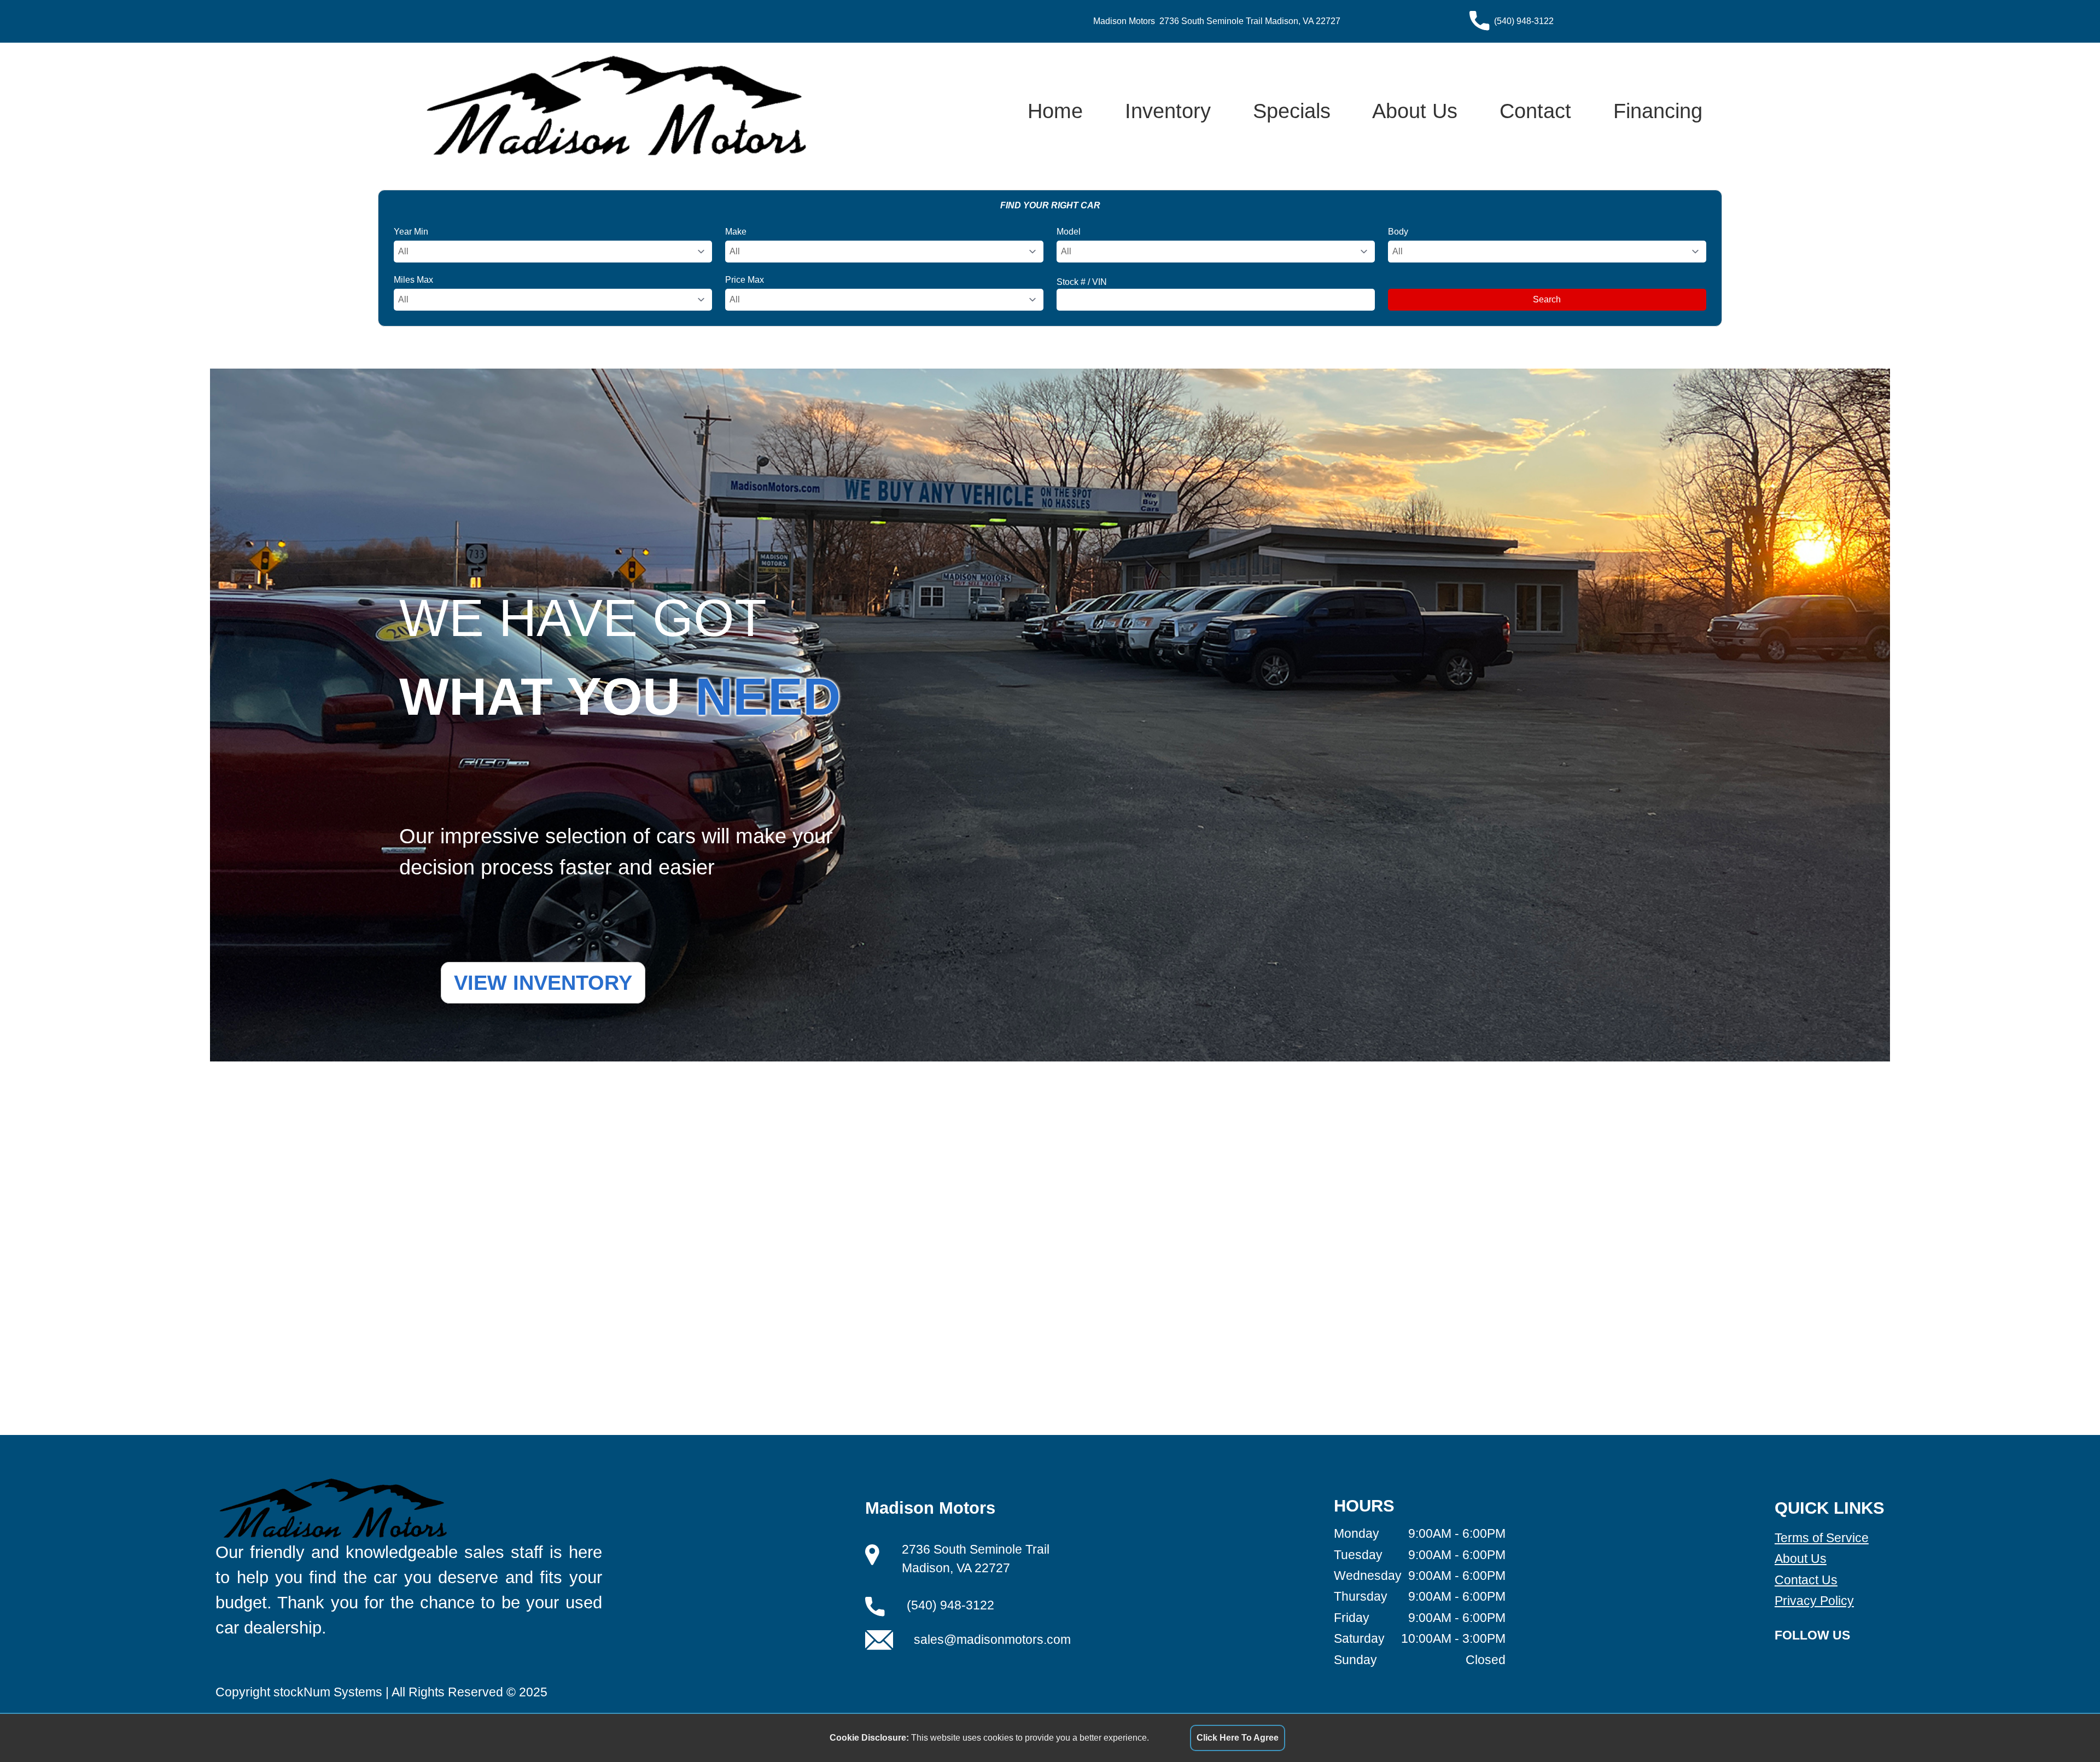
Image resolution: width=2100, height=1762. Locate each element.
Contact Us (1806, 1580)
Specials (1292, 111)
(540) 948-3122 (1524, 21)
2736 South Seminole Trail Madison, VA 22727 (1250, 21)
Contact (1535, 111)
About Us (1415, 111)
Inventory (1168, 111)
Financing (1658, 111)
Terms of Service (1822, 1538)
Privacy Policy (1814, 1601)
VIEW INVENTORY (543, 982)
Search (1547, 299)
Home (1055, 111)
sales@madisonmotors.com (992, 1640)
